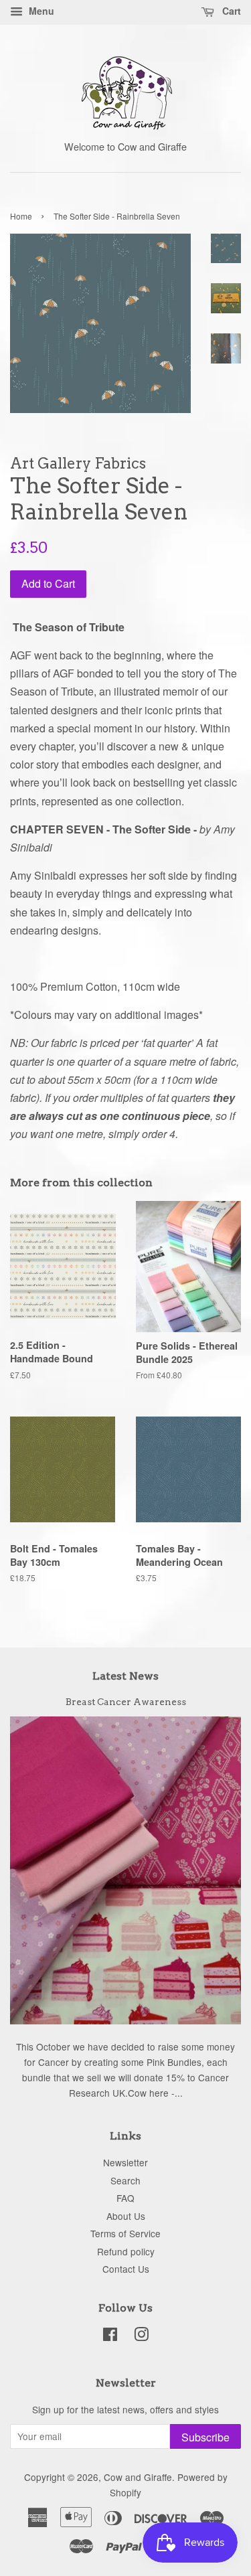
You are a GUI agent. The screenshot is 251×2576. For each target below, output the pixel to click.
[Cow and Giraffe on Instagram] (141, 2336)
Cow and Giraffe (138, 2477)
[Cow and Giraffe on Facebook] (110, 2336)
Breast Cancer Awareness (126, 1702)
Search (125, 2180)
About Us (126, 2216)
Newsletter (125, 2162)
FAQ (125, 2198)
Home (21, 216)
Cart (230, 11)
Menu (40, 11)
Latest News (125, 1676)
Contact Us (126, 2269)
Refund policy (126, 2251)
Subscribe (205, 2437)
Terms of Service (125, 2233)
